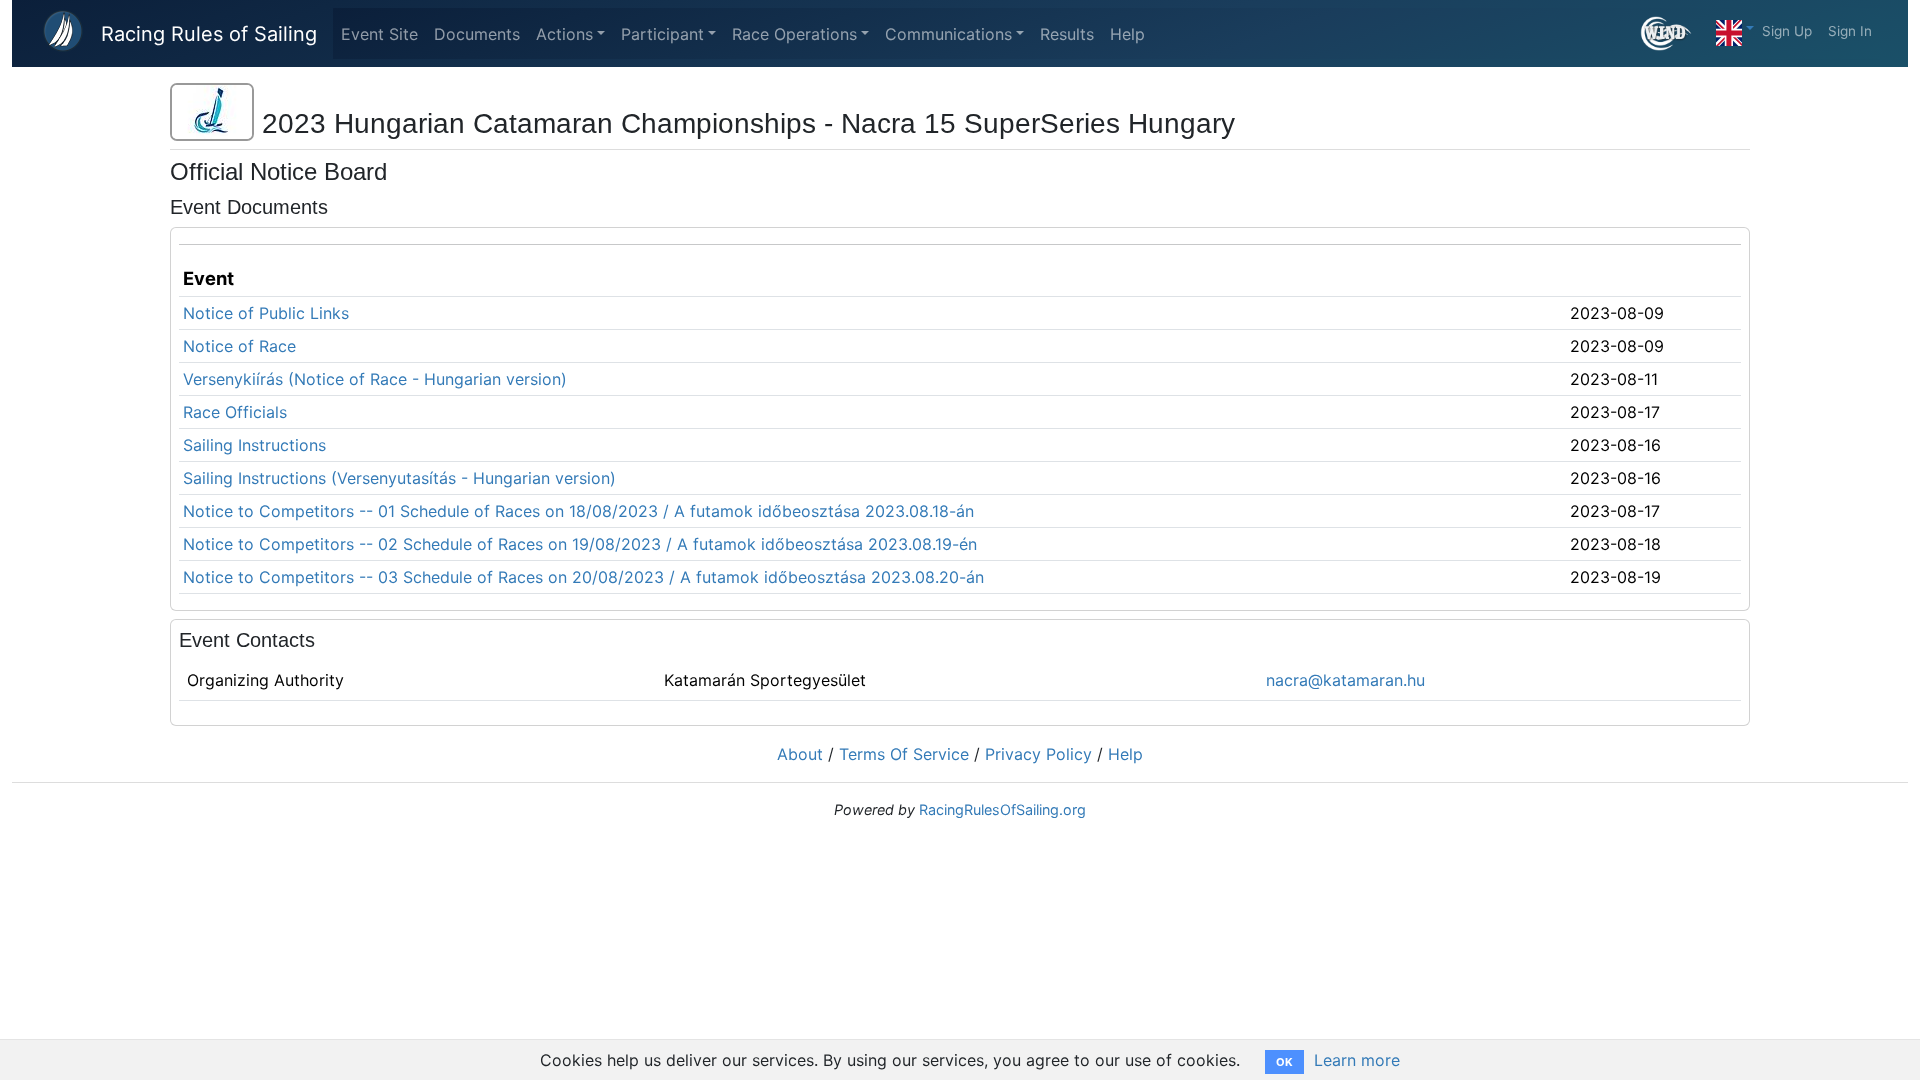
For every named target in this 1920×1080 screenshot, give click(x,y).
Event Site (379, 34)
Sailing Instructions (254, 445)
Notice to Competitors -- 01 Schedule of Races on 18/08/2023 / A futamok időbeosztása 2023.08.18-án (578, 511)
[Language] (1735, 28)
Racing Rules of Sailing (209, 34)
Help (1127, 34)
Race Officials (235, 412)
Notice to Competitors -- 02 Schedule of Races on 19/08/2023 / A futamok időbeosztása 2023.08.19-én (580, 544)
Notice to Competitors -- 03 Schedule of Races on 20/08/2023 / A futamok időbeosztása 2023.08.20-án (583, 577)
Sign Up (1787, 31)
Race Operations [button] (794, 34)
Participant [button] (662, 34)
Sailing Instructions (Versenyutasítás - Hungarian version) (399, 478)
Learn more (1357, 1060)
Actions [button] (564, 34)
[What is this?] (1674, 33)
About (800, 754)
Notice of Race (239, 346)
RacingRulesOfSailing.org (1002, 809)
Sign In (1850, 31)
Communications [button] (948, 34)
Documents (477, 34)
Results (1067, 34)
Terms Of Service (904, 754)
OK (1284, 1062)
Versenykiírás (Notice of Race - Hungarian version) (375, 379)
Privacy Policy (1038, 754)
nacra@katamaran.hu (1345, 680)
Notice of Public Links (266, 313)
